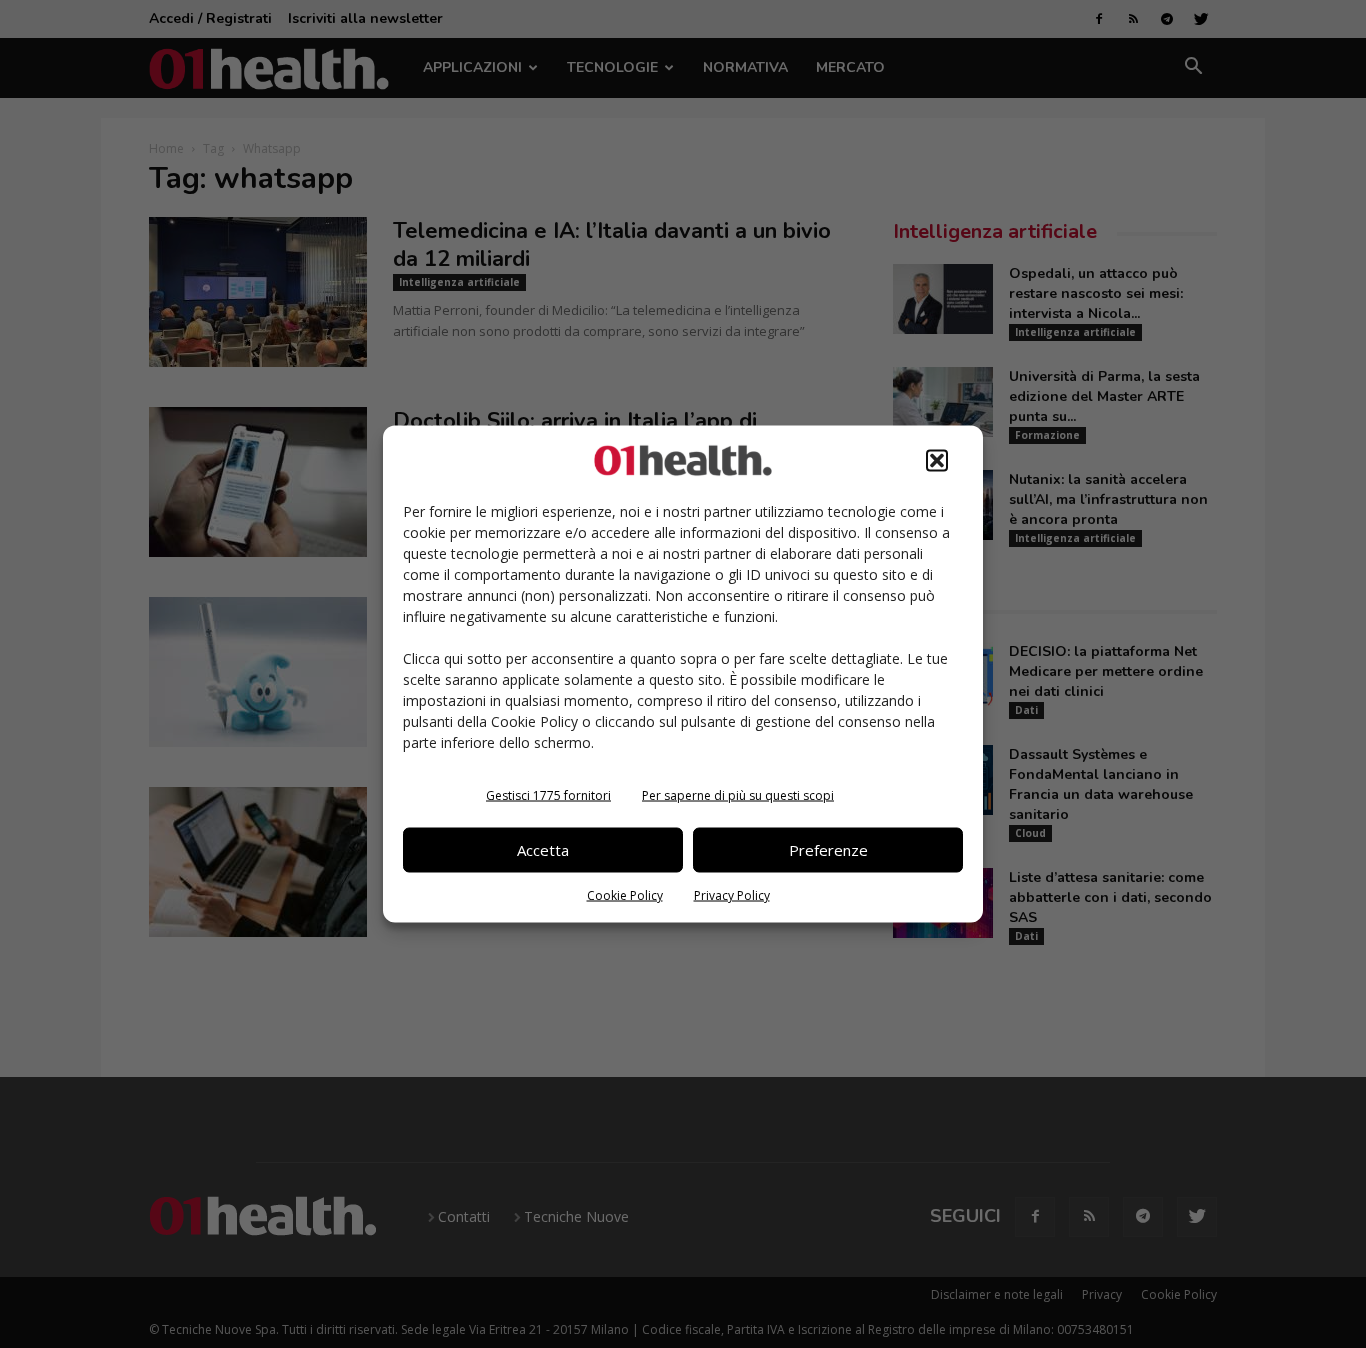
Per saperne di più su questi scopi (738, 794)
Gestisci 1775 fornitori (548, 794)
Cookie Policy (625, 894)
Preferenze (828, 850)
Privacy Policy (732, 894)
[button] (937, 460)
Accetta (543, 850)
